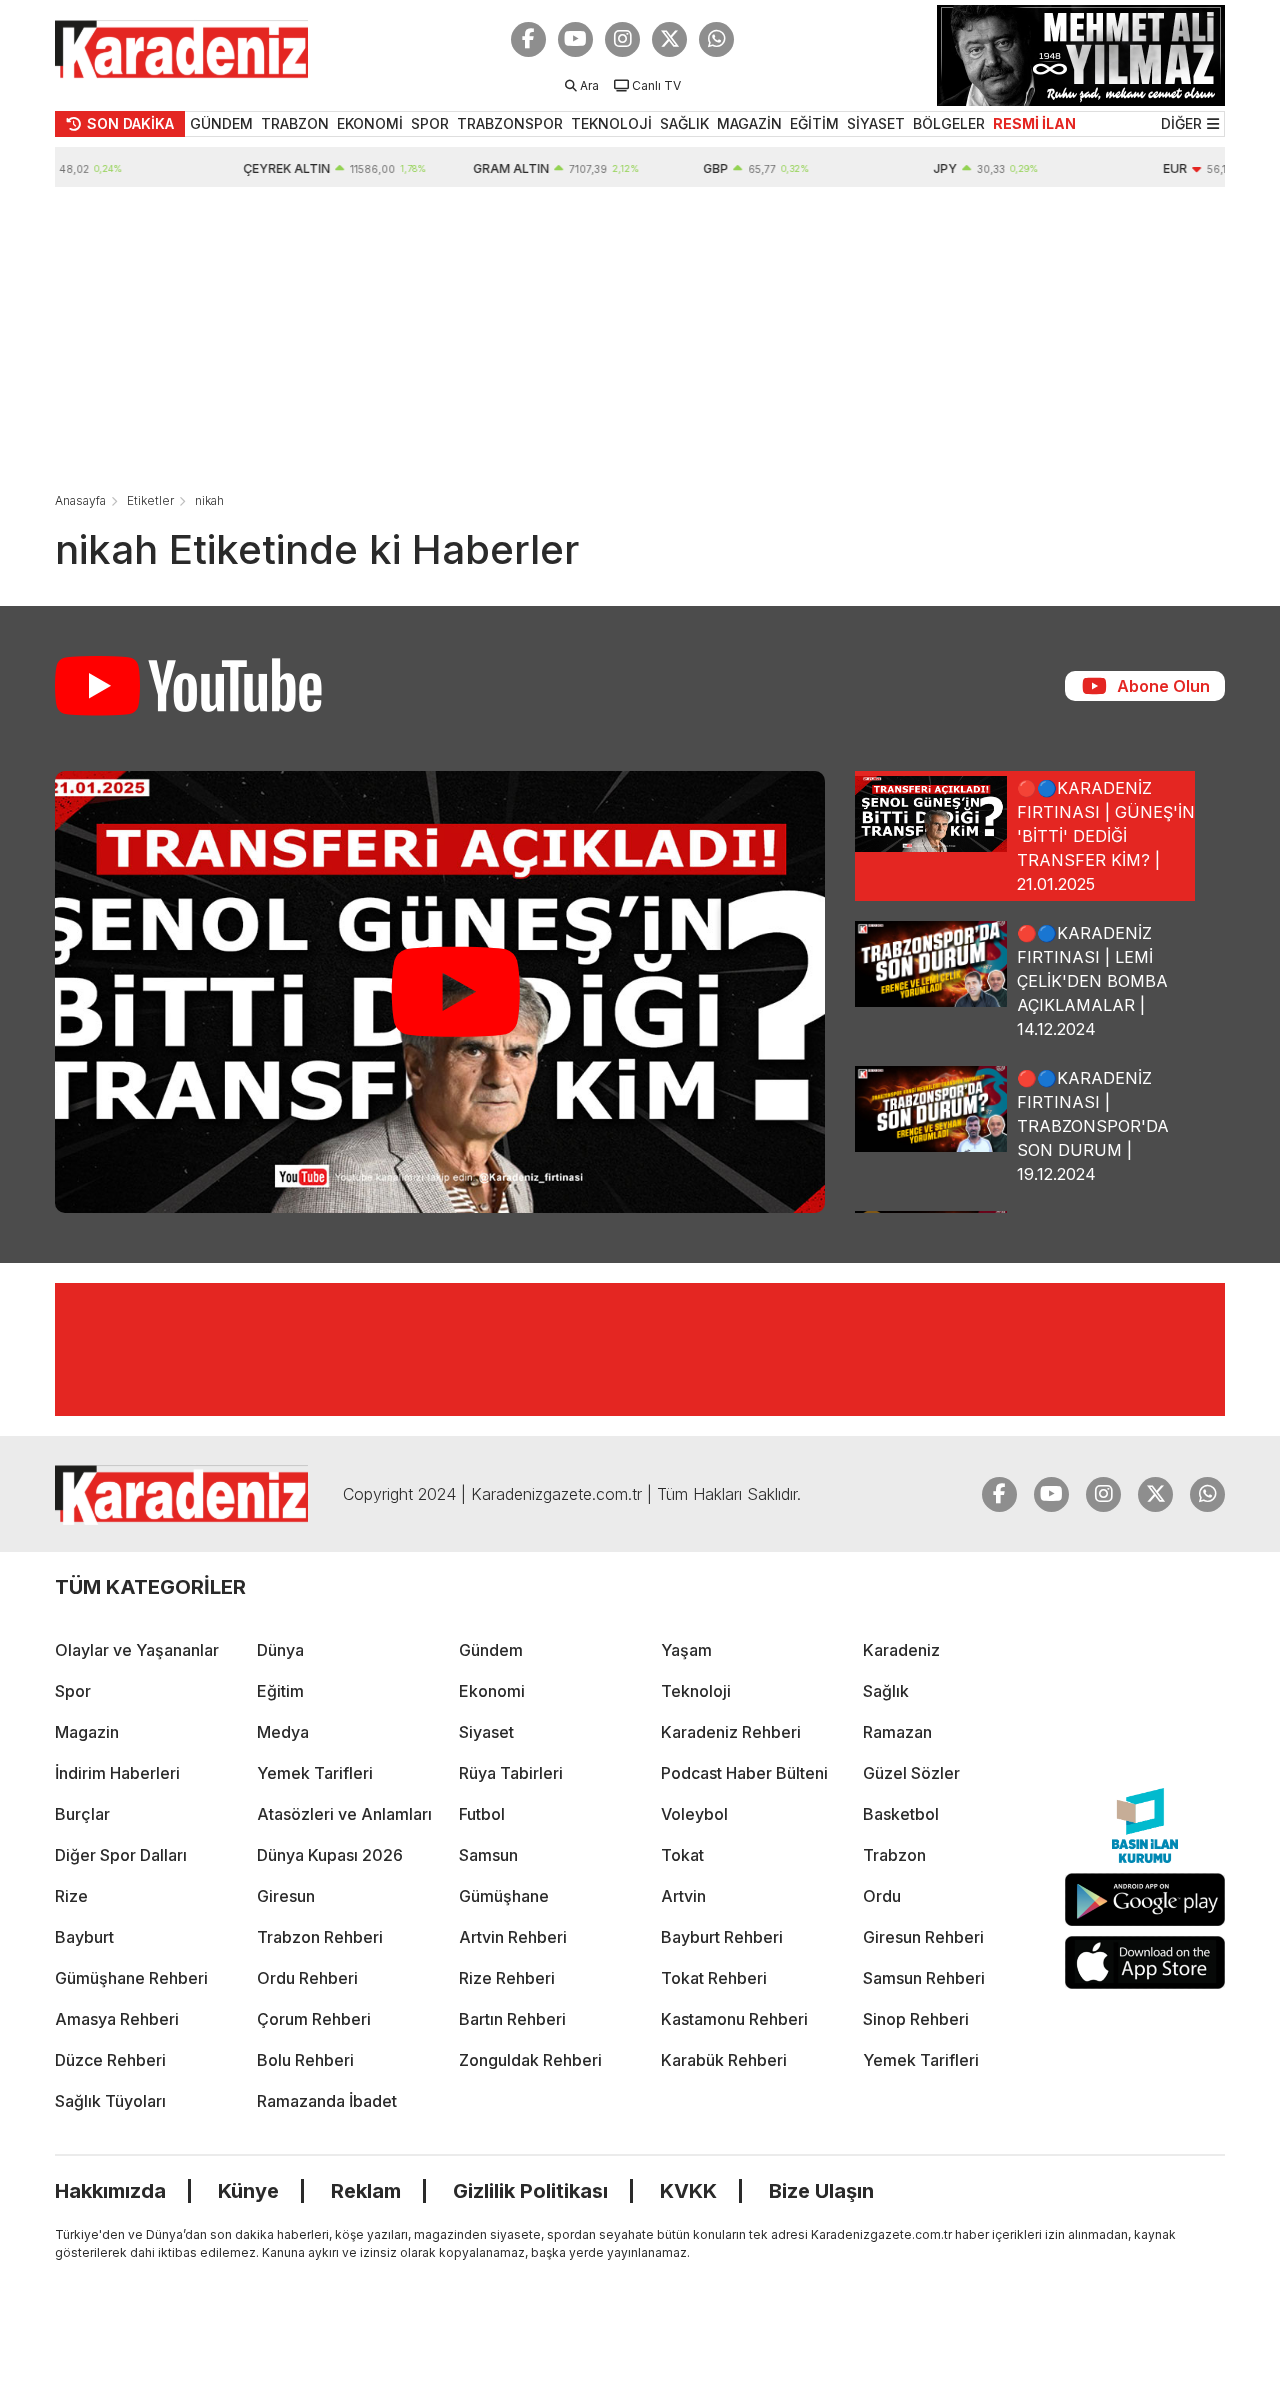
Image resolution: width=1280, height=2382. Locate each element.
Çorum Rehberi (314, 2019)
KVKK (688, 2191)
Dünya (280, 1650)
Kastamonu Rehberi (734, 2019)
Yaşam (686, 1650)
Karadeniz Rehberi (731, 1732)
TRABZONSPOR (510, 123)
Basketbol (901, 1814)
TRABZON (295, 123)
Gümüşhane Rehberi (131, 1978)
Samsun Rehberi (924, 1978)
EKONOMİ (370, 123)
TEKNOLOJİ (611, 123)
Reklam (366, 2191)
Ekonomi (492, 1691)
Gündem (491, 1650)
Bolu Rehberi (305, 2060)
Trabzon (894, 1855)
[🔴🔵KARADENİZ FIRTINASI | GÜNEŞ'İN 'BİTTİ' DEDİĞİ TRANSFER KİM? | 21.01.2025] (440, 992)
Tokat (682, 1855)
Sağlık (886, 1691)
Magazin (87, 1732)
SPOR (430, 123)
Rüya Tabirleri (511, 1773)
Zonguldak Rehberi (530, 2060)
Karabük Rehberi (724, 2060)
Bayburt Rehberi (722, 1937)
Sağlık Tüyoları (110, 2101)
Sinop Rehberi (916, 2019)
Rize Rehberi (507, 1978)
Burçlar (82, 1814)
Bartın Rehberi (512, 2019)
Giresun (286, 1896)
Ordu (882, 1896)
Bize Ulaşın (821, 2191)
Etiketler (150, 500)
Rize (71, 1896)
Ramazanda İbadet (327, 2101)
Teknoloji (696, 1691)
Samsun (488, 1855)
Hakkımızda (110, 2191)
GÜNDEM (221, 123)
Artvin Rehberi (513, 1937)
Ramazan (897, 1732)
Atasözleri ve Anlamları (344, 1814)
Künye (248, 2191)
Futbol (482, 1814)
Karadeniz (901, 1650)
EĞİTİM (814, 123)
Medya (283, 1732)
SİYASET (876, 123)
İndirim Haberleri (117, 1773)
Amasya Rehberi (117, 2019)
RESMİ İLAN (1034, 123)
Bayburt (84, 1937)
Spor (73, 1691)
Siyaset (486, 1732)
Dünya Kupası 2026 (330, 1855)
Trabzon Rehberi (320, 1937)
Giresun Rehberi (923, 1937)
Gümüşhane (504, 1896)
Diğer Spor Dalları (121, 1855)
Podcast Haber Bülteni (744, 1773)
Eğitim (280, 1691)
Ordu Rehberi (307, 1978)
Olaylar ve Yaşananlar (137, 1650)
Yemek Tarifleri (315, 1773)
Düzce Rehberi (110, 2060)
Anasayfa (80, 500)
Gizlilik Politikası (530, 2191)
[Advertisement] (640, 337)
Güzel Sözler (911, 1773)
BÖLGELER (949, 123)
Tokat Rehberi (714, 1978)
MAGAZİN (749, 123)
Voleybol (694, 1814)
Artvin (683, 1896)
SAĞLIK (684, 123)
